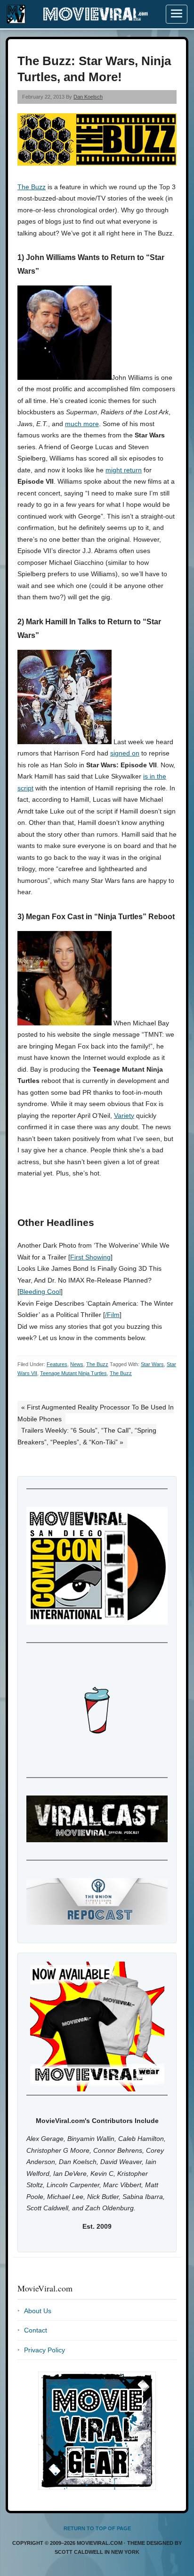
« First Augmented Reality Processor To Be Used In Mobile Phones (96, 1413)
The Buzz (32, 187)
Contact (36, 2330)
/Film (112, 1315)
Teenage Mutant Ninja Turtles (73, 1373)
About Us (38, 2311)
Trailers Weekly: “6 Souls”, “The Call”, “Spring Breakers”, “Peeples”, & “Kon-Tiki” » (87, 1436)
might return (124, 470)
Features (57, 1364)
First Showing (90, 1257)
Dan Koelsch (88, 97)
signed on (125, 753)
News (77, 1364)
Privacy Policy (44, 2350)
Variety (124, 1116)
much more (82, 424)
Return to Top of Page (97, 2528)
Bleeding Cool (40, 1292)
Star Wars (152, 1364)
